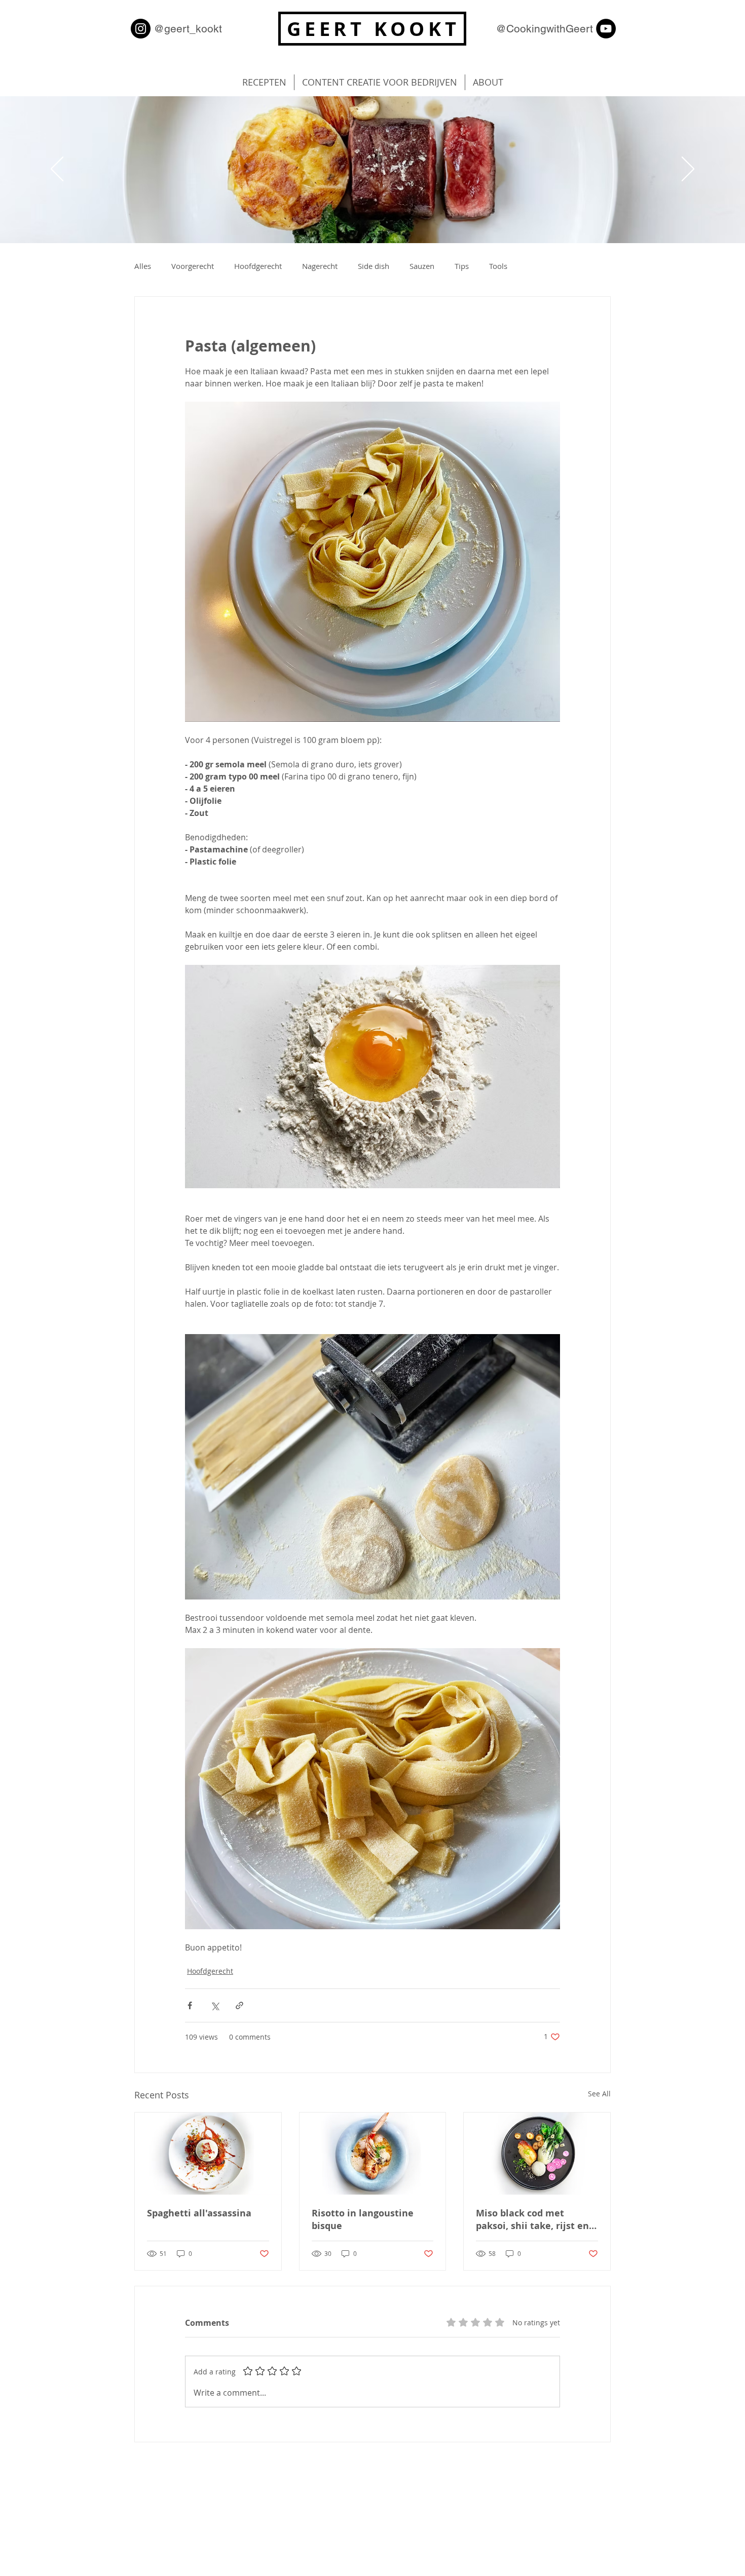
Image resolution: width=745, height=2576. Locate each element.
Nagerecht (320, 266)
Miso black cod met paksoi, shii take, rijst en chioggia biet (532, 2219)
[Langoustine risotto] (373, 2154)
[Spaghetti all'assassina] (208, 2154)
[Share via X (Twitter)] (215, 2005)
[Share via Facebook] (190, 2005)
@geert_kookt (188, 29)
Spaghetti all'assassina (199, 2213)
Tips (462, 266)
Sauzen (422, 266)
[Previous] (57, 170)
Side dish (374, 266)
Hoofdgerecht (258, 266)
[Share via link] (239, 2005)
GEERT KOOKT (374, 29)
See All (599, 2094)
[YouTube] (606, 29)
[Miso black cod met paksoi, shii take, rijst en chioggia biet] (537, 2154)
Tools (498, 266)
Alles (143, 266)
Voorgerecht (193, 266)
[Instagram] (141, 29)
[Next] (688, 170)
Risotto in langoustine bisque (363, 2219)
